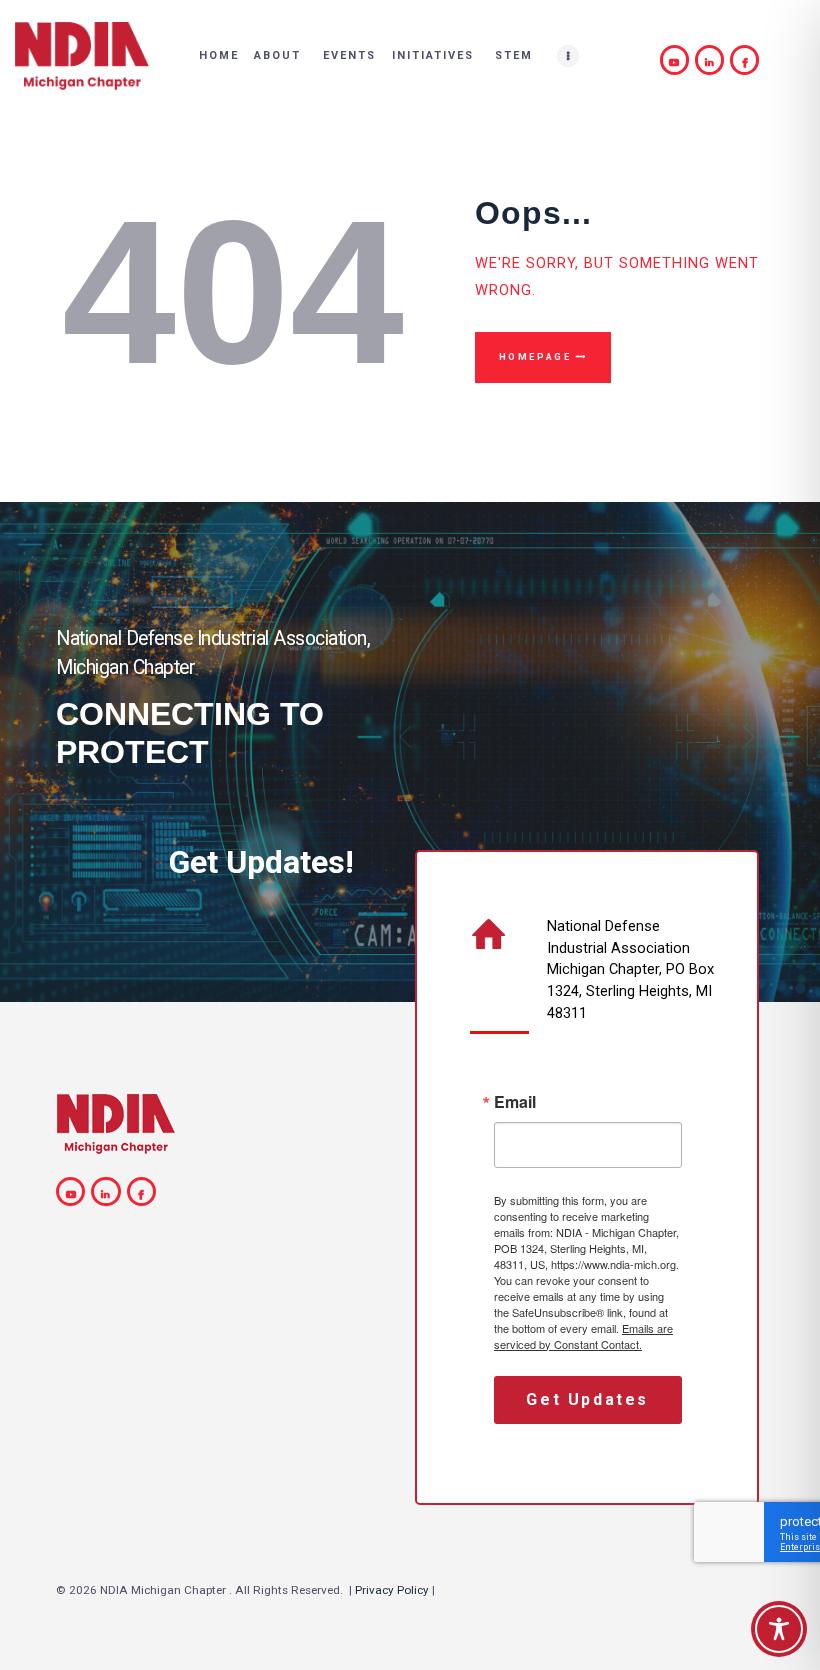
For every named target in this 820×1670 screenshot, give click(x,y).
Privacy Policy (392, 1590)
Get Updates (587, 1399)
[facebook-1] (747, 59)
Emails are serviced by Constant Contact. (583, 1336)
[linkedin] (712, 59)
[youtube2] (677, 59)
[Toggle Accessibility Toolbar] (779, 1629)
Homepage (535, 357)
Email (515, 1102)
